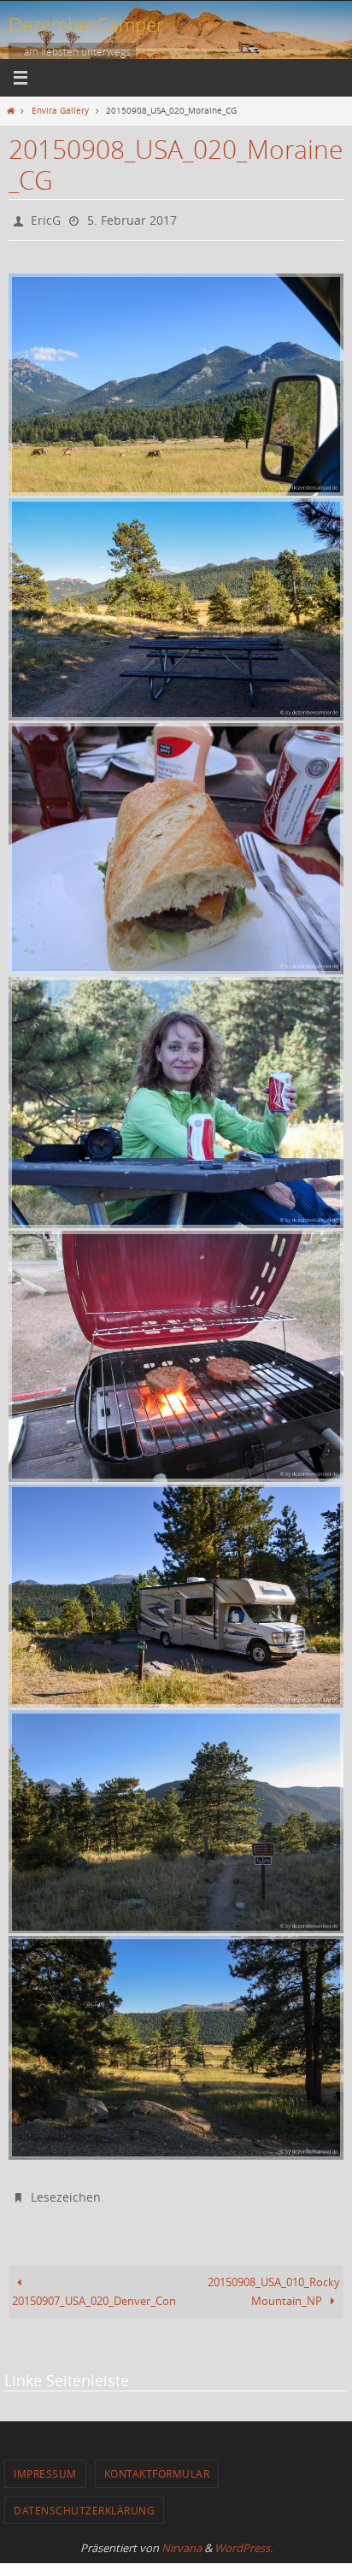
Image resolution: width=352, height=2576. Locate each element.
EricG (46, 218)
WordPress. (243, 2540)
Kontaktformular (157, 2466)
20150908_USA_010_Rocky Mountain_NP (274, 2284)
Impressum (45, 2466)
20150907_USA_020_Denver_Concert (94, 2294)
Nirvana (182, 2540)
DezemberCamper (86, 24)
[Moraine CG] (176, 605)
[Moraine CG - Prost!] (176, 1098)
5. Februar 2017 (132, 218)
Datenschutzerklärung (84, 2502)
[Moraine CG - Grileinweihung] (176, 844)
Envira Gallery (60, 110)
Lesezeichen (66, 2191)
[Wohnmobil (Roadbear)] (176, 1592)
